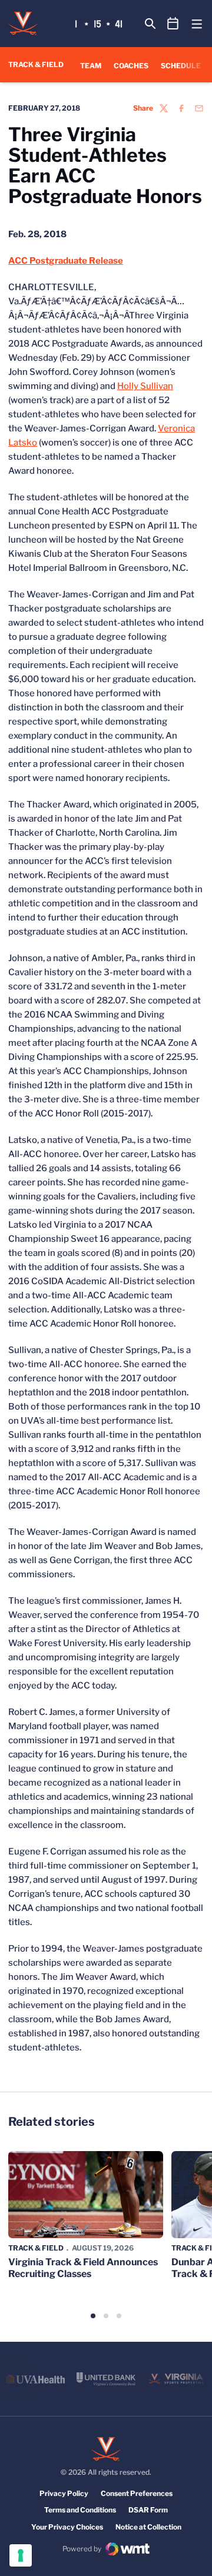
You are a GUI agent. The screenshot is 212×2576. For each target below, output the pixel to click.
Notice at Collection (148, 2527)
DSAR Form (148, 2510)
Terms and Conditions (80, 2510)
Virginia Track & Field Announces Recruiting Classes (83, 2268)
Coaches (131, 66)
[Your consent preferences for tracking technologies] (21, 2555)
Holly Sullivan (145, 386)
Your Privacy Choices (67, 2527)
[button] (93, 2316)
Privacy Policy (64, 2493)
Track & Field (36, 2248)
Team (91, 66)
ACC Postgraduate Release (66, 261)
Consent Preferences (137, 2493)
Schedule (181, 66)
